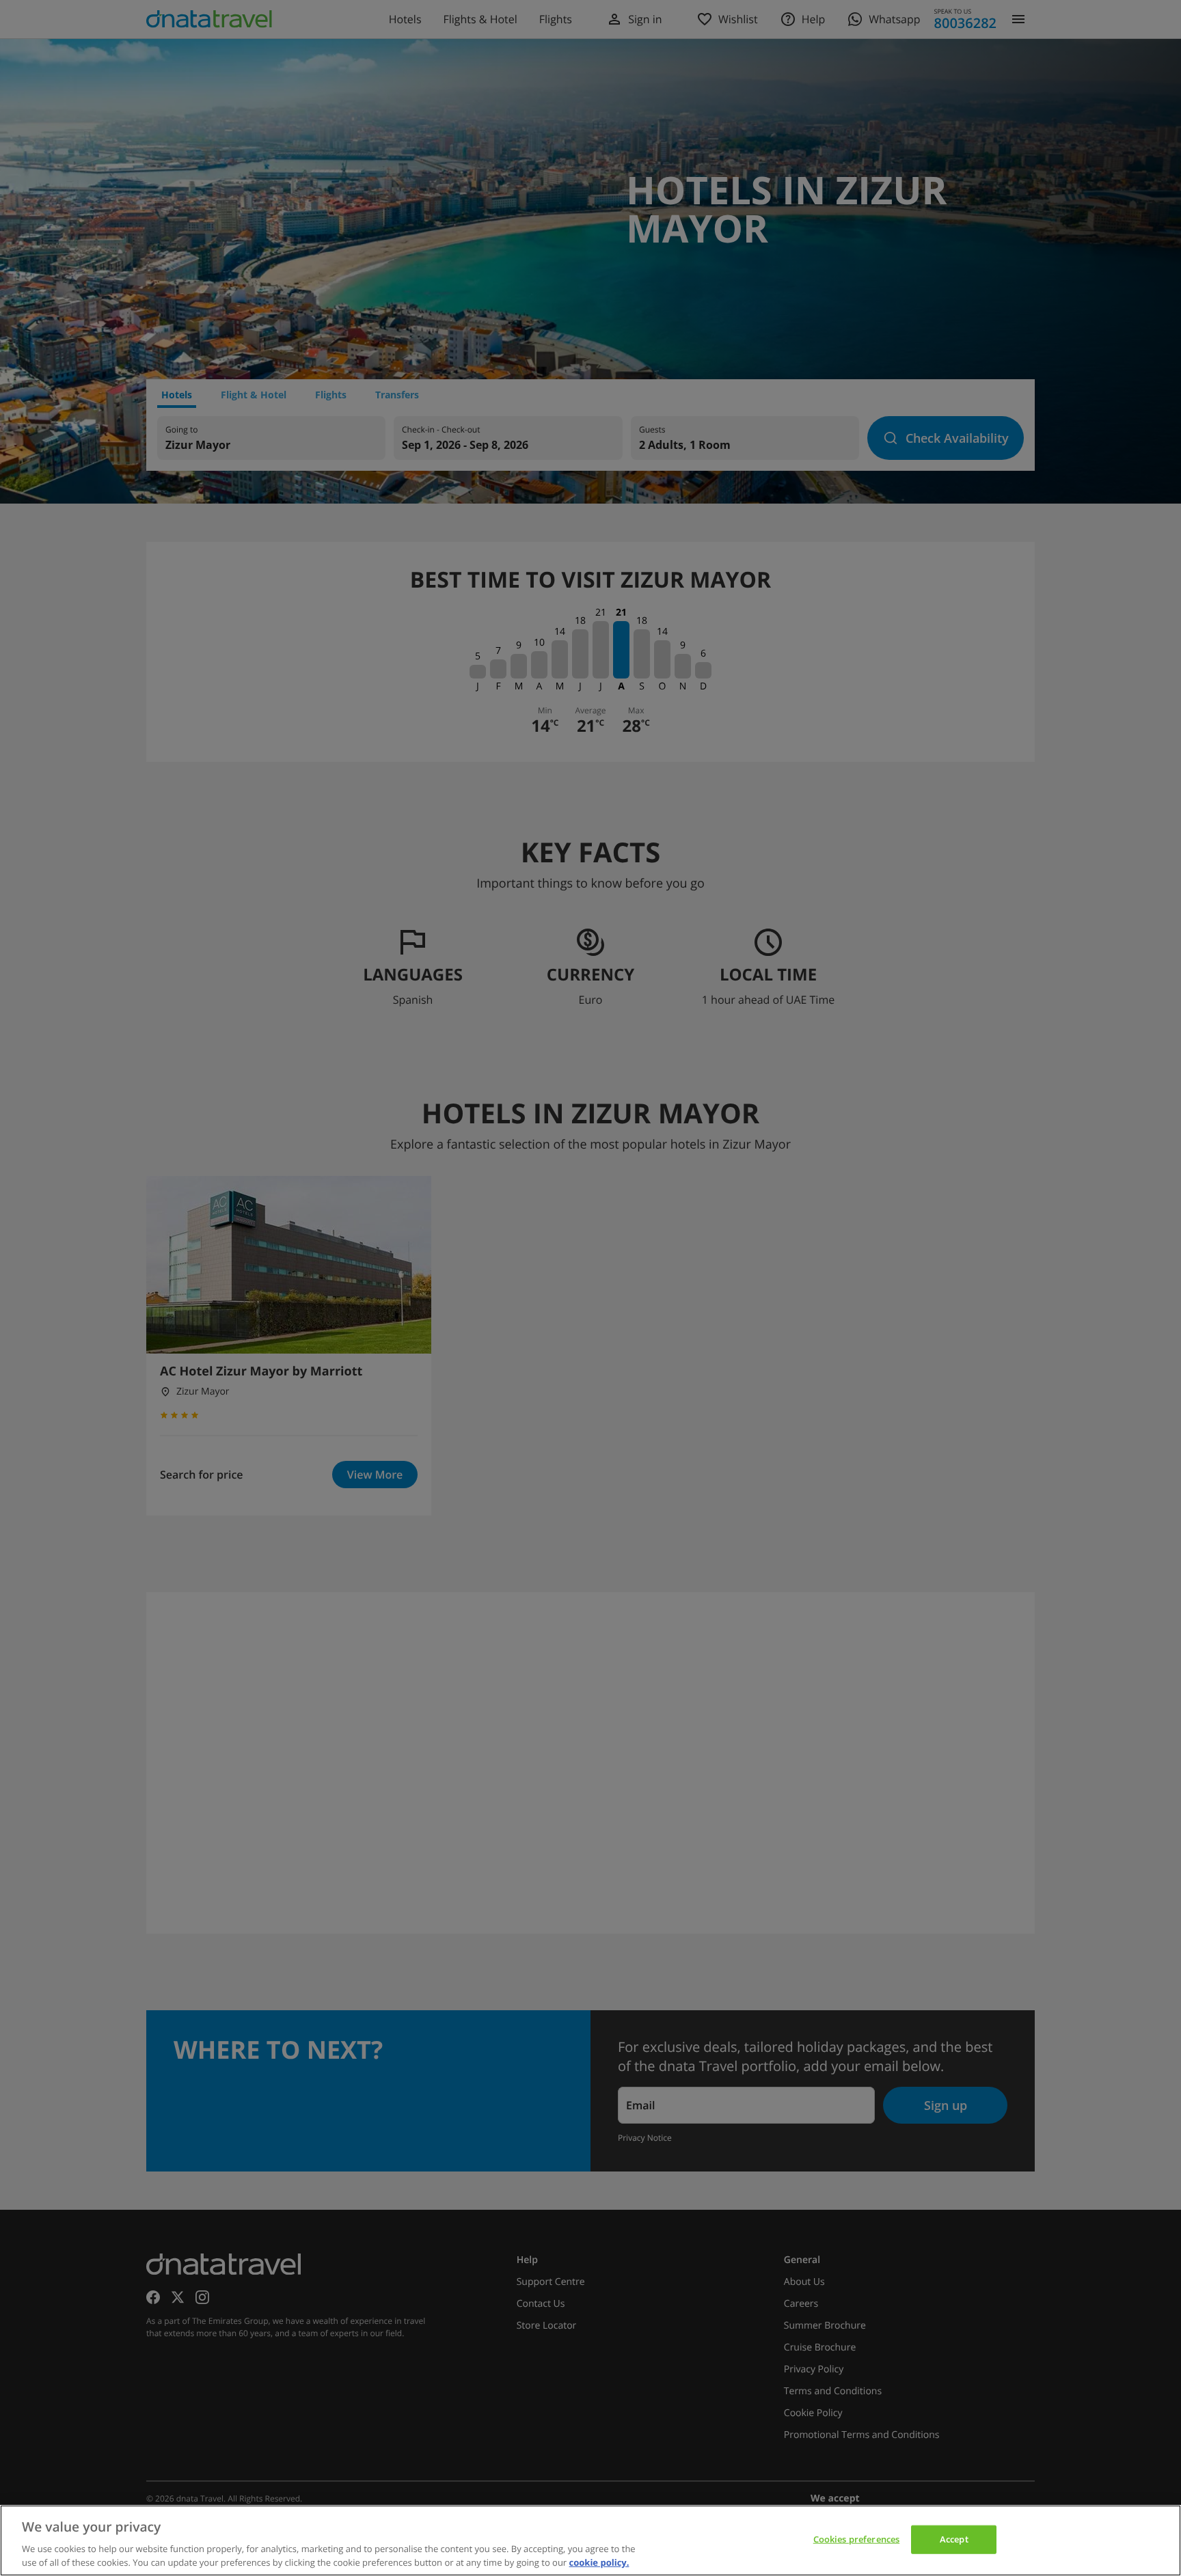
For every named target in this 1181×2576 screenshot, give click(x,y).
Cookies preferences (856, 2539)
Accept (954, 2539)
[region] (590, 2540)
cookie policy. (599, 2562)
